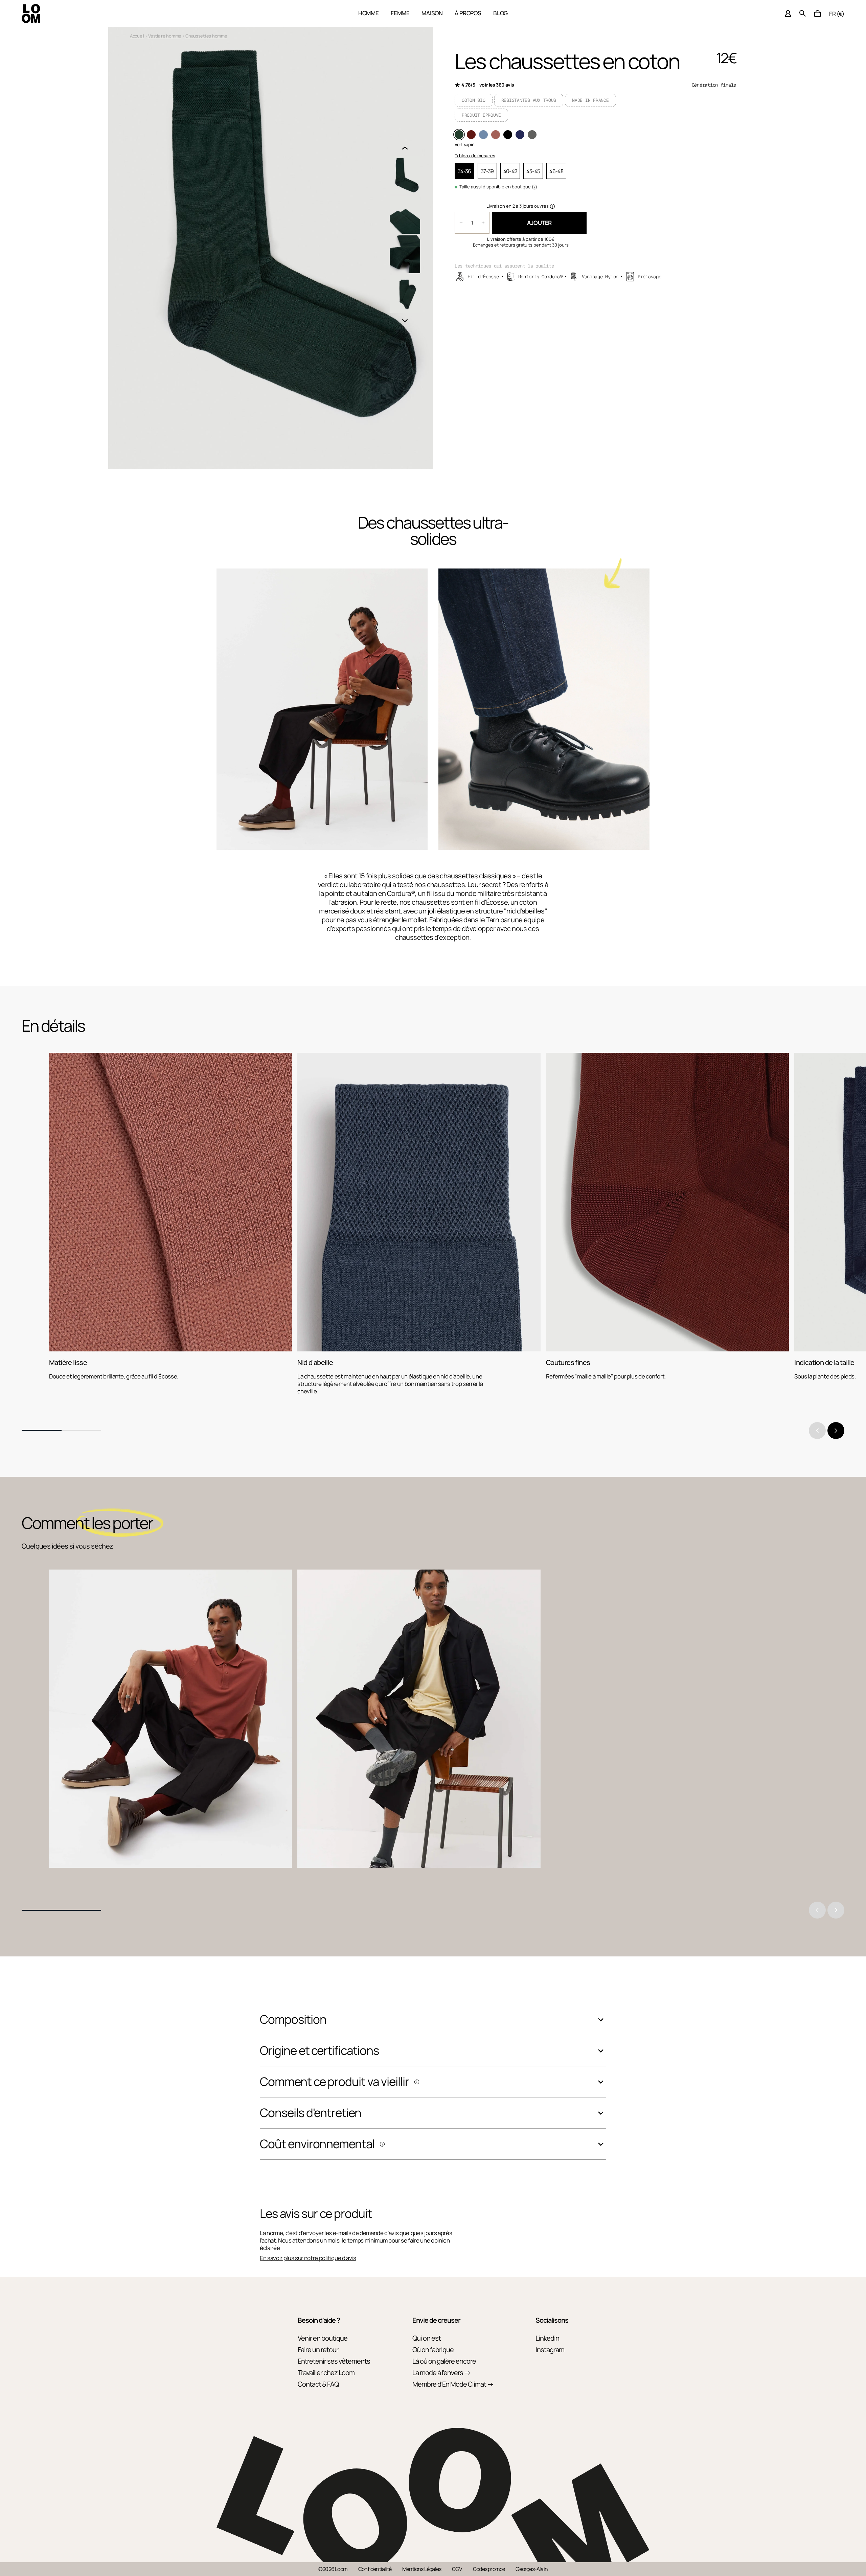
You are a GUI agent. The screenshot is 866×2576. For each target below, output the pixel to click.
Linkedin (547, 2338)
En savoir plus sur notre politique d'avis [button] (308, 2258)
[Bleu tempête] (483, 135)
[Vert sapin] (459, 135)
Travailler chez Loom (326, 2373)
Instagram (550, 2350)
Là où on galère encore (444, 2361)
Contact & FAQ (318, 2384)
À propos (468, 13)
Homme (369, 13)
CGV (457, 2569)
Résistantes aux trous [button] (529, 100)
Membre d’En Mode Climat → (453, 2384)
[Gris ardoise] (532, 135)
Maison (432, 13)
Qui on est (427, 2338)
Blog (500, 13)
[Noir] (508, 135)
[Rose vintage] (496, 135)
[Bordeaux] (471, 135)
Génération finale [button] (714, 85)
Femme (400, 13)
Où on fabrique (433, 2350)
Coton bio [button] (474, 100)
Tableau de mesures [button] (475, 156)
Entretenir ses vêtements (334, 2361)
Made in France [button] (590, 100)
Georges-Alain (532, 2569)
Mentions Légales (422, 2569)
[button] (818, 14)
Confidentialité (375, 2569)
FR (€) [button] (837, 14)
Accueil (137, 36)
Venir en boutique (323, 2338)
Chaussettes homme (206, 36)
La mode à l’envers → (441, 2373)
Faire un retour (318, 2350)
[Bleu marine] (520, 135)
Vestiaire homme (165, 36)
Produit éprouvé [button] (481, 115)
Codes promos (489, 2569)
